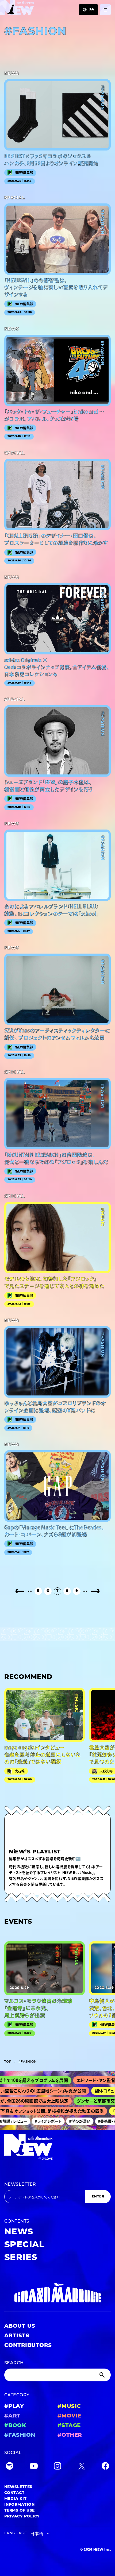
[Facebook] (105, 2467)
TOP (8, 2062)
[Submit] (103, 2375)
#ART (12, 2416)
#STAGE (69, 2426)
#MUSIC (69, 2407)
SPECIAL (24, 2245)
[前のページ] (20, 1591)
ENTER (98, 2197)
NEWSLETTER (20, 2185)
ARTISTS (17, 2336)
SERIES (21, 2258)
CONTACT (14, 2493)
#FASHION (20, 2435)
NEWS (19, 2232)
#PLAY (14, 2407)
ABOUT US (20, 2326)
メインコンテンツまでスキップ (35, 7)
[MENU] (105, 10)
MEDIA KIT (15, 2499)
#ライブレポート (38, 2121)
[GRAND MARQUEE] (57, 2293)
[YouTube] (34, 2467)
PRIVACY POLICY (22, 2517)
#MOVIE (69, 2416)
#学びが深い (70, 2121)
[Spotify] (10, 2467)
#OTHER (70, 2435)
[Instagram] (57, 2467)
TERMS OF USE (20, 2511)
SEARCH (14, 2363)
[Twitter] (82, 2467)
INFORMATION (19, 2505)
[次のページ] (95, 1591)
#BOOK (15, 2426)
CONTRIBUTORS (28, 2346)
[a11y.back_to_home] (17, 9)
